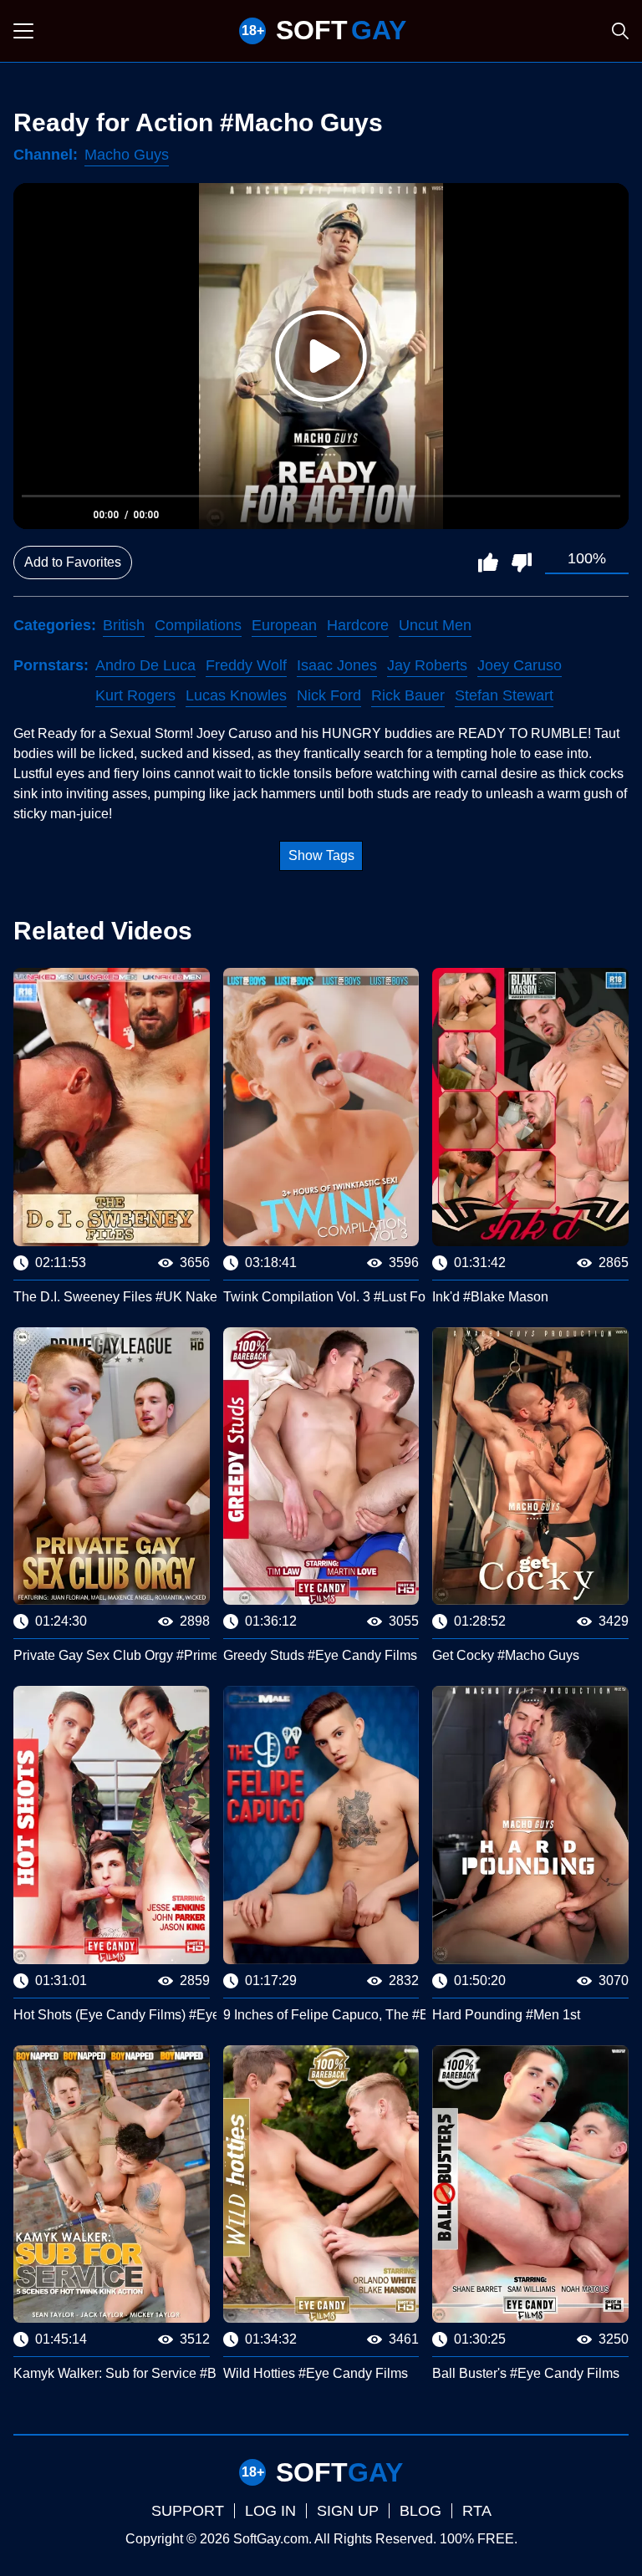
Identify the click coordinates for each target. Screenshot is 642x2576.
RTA (477, 2511)
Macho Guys (127, 155)
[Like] (488, 563)
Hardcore (358, 625)
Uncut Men (435, 625)
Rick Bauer (408, 695)
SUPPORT (188, 2511)
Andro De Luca (145, 665)
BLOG (420, 2511)
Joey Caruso (520, 665)
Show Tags (321, 855)
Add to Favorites (73, 562)
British (124, 625)
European (284, 625)
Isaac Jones (337, 665)
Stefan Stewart (504, 695)
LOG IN (270, 2511)
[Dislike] (522, 563)
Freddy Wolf (246, 665)
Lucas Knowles (236, 695)
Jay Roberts (427, 665)
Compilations (198, 625)
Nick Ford (329, 695)
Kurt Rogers (135, 695)
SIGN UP (348, 2511)
